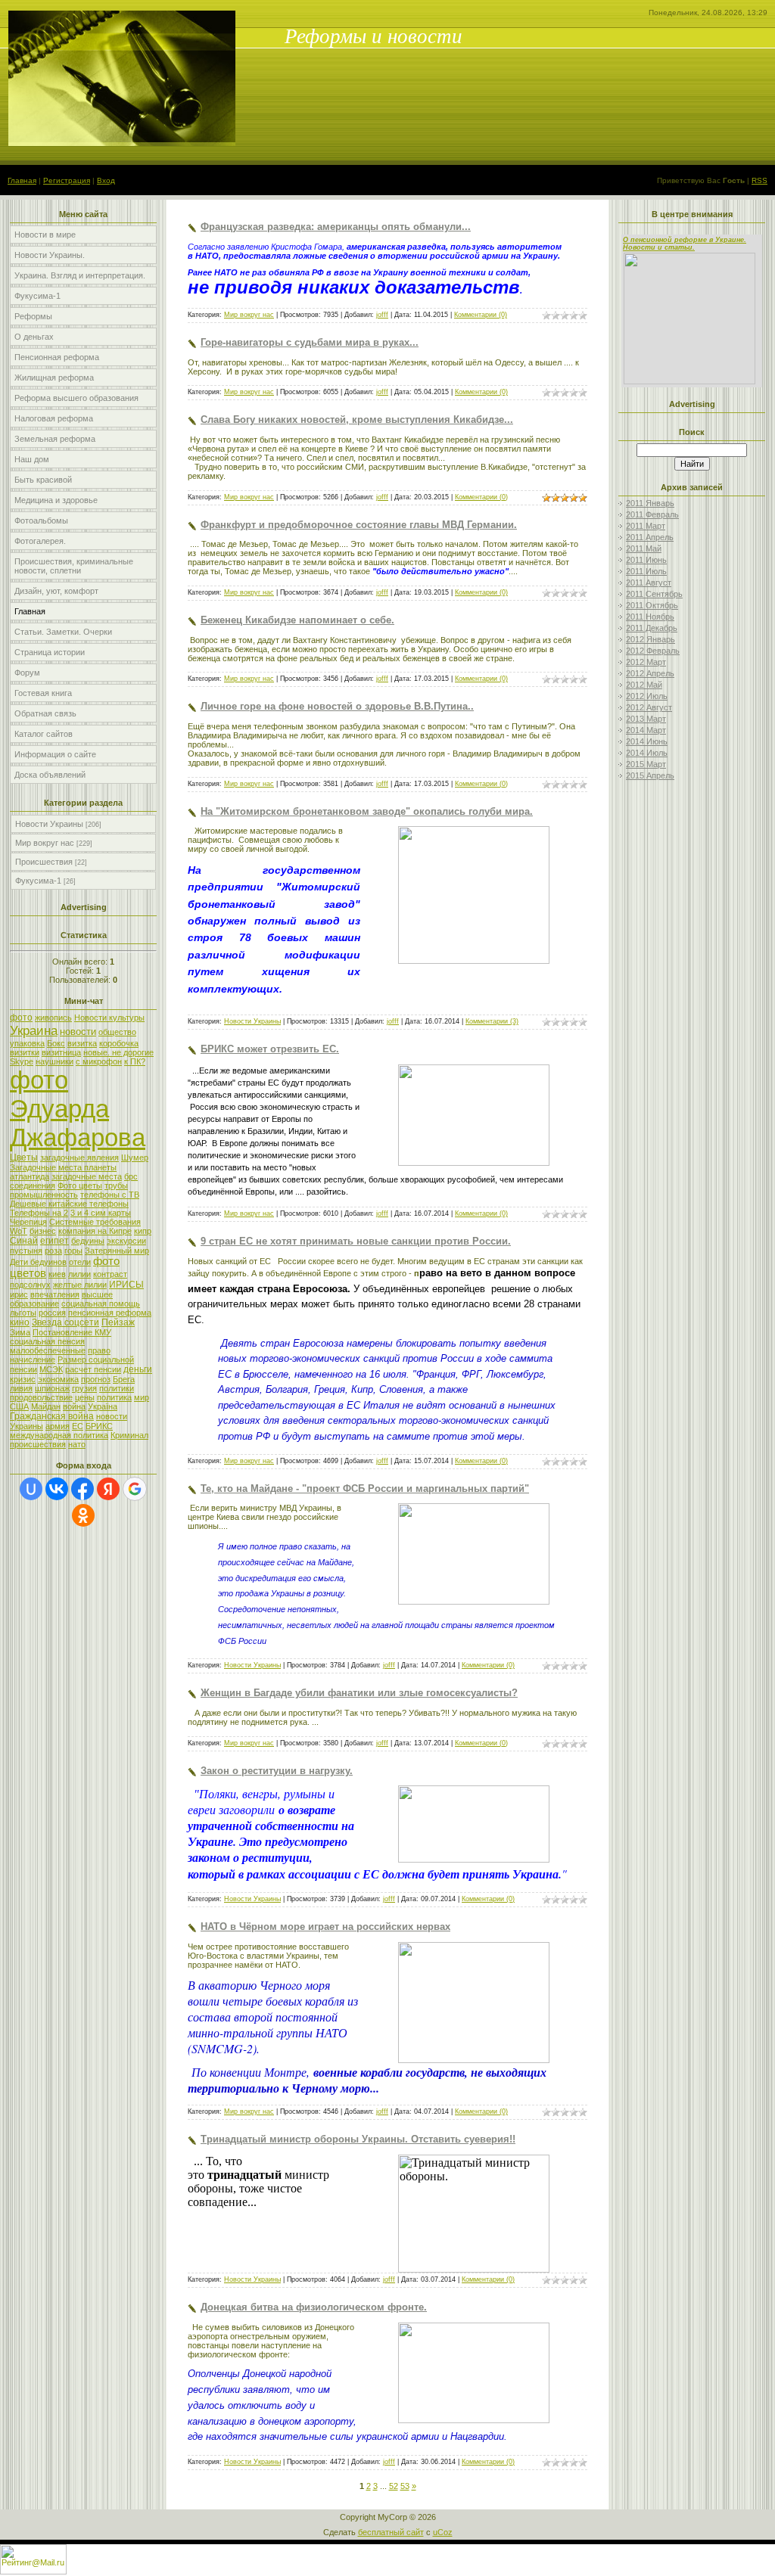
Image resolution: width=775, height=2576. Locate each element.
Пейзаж (118, 1322)
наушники (54, 1061)
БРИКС (99, 1426)
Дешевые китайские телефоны (69, 1204)
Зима (20, 1332)
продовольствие (41, 1397)
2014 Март (646, 730)
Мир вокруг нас (45, 843)
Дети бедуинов (38, 1262)
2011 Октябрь (652, 605)
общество (117, 1032)
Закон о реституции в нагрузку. (277, 1771)
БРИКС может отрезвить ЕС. (270, 1049)
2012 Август (649, 707)
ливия (21, 1388)
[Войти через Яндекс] (108, 1489)
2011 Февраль (652, 514)
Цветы (24, 1157)
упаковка (27, 1043)
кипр (143, 1231)
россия (52, 1313)
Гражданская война (52, 1416)
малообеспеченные (48, 1350)
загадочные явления (79, 1157)
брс (131, 1176)
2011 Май (644, 548)
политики (117, 1388)
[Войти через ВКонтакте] (57, 1489)
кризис (23, 1379)
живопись (53, 1018)
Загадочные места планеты (63, 1167)
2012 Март (646, 662)
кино (20, 1322)
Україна (103, 1406)
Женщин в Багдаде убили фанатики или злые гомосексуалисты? (359, 1693)
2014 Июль (647, 753)
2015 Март (646, 764)
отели (80, 1262)
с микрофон (99, 1061)
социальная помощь (101, 1304)
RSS (759, 180)
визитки (25, 1052)
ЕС (78, 1426)
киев (57, 1274)
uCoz (443, 2532)
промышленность (44, 1195)
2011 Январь (650, 503)
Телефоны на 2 (39, 1213)
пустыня (26, 1251)
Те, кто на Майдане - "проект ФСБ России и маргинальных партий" (365, 1488)
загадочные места (87, 1176)
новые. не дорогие (118, 1052)
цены (85, 1397)
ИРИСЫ (126, 1285)
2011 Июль (646, 571)
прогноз (96, 1379)
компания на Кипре (95, 1231)
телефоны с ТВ (110, 1195)
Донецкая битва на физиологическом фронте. (314, 2307)
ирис (19, 1294)
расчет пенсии (93, 1369)
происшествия (38, 1444)
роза (53, 1251)
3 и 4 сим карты (101, 1213)
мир (142, 1397)
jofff (382, 315)
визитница (61, 1052)
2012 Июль (647, 696)
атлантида (30, 1176)
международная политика (59, 1435)
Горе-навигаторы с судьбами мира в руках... (310, 342)
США (19, 1406)
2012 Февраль (653, 651)
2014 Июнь (647, 741)
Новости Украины (49, 824)
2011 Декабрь (652, 628)
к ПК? (135, 1061)
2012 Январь (651, 639)
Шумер (135, 1157)
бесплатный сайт (391, 2532)
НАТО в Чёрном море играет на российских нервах (325, 1927)
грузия (84, 1388)
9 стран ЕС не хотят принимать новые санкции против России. (356, 1241)
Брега (124, 1379)
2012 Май (644, 685)
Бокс (56, 1043)
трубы (116, 1185)
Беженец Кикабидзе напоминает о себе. (297, 620)
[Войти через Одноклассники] (83, 1515)
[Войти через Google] (135, 1489)
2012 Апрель (650, 673)
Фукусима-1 (38, 881)
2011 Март (646, 526)
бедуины (88, 1241)
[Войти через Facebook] (82, 1489)
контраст (110, 1274)
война (74, 1406)
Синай (24, 1241)
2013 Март (646, 719)
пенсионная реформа (110, 1313)
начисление (33, 1359)
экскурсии (126, 1241)
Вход (106, 180)
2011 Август (649, 583)
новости (78, 1032)
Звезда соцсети (65, 1322)
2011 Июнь (646, 560)
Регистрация (67, 180)
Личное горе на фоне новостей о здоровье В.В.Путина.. (337, 706)
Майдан (46, 1406)
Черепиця (28, 1222)
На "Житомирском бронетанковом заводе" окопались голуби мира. (367, 811)
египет (54, 1241)
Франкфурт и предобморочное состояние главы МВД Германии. (359, 525)
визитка (82, 1043)
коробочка (119, 1043)
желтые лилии (80, 1285)
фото (21, 1018)
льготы (23, 1313)
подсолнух (30, 1285)
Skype (22, 1061)
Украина (34, 1030)
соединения (33, 1185)
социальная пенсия (47, 1341)
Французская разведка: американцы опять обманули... (336, 227)
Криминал (129, 1435)
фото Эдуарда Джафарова (78, 1109)
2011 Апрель (650, 537)
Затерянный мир (117, 1251)
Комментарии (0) (481, 315)
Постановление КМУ (72, 1332)
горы (73, 1251)
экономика (58, 1379)
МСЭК (51, 1369)
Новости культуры (109, 1018)
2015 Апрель (650, 775)
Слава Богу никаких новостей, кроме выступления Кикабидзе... (357, 419)
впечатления (55, 1294)
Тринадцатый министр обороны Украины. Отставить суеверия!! (358, 2139)
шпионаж (52, 1388)
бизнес (43, 1231)
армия (58, 1426)
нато (77, 1444)
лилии (79, 1274)
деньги (138, 1369)
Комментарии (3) (492, 1021)
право (99, 1350)
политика (114, 1397)
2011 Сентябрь (654, 594)
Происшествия (44, 862)
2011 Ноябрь (650, 617)
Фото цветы (80, 1185)
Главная (22, 180)
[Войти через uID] (31, 1489)
